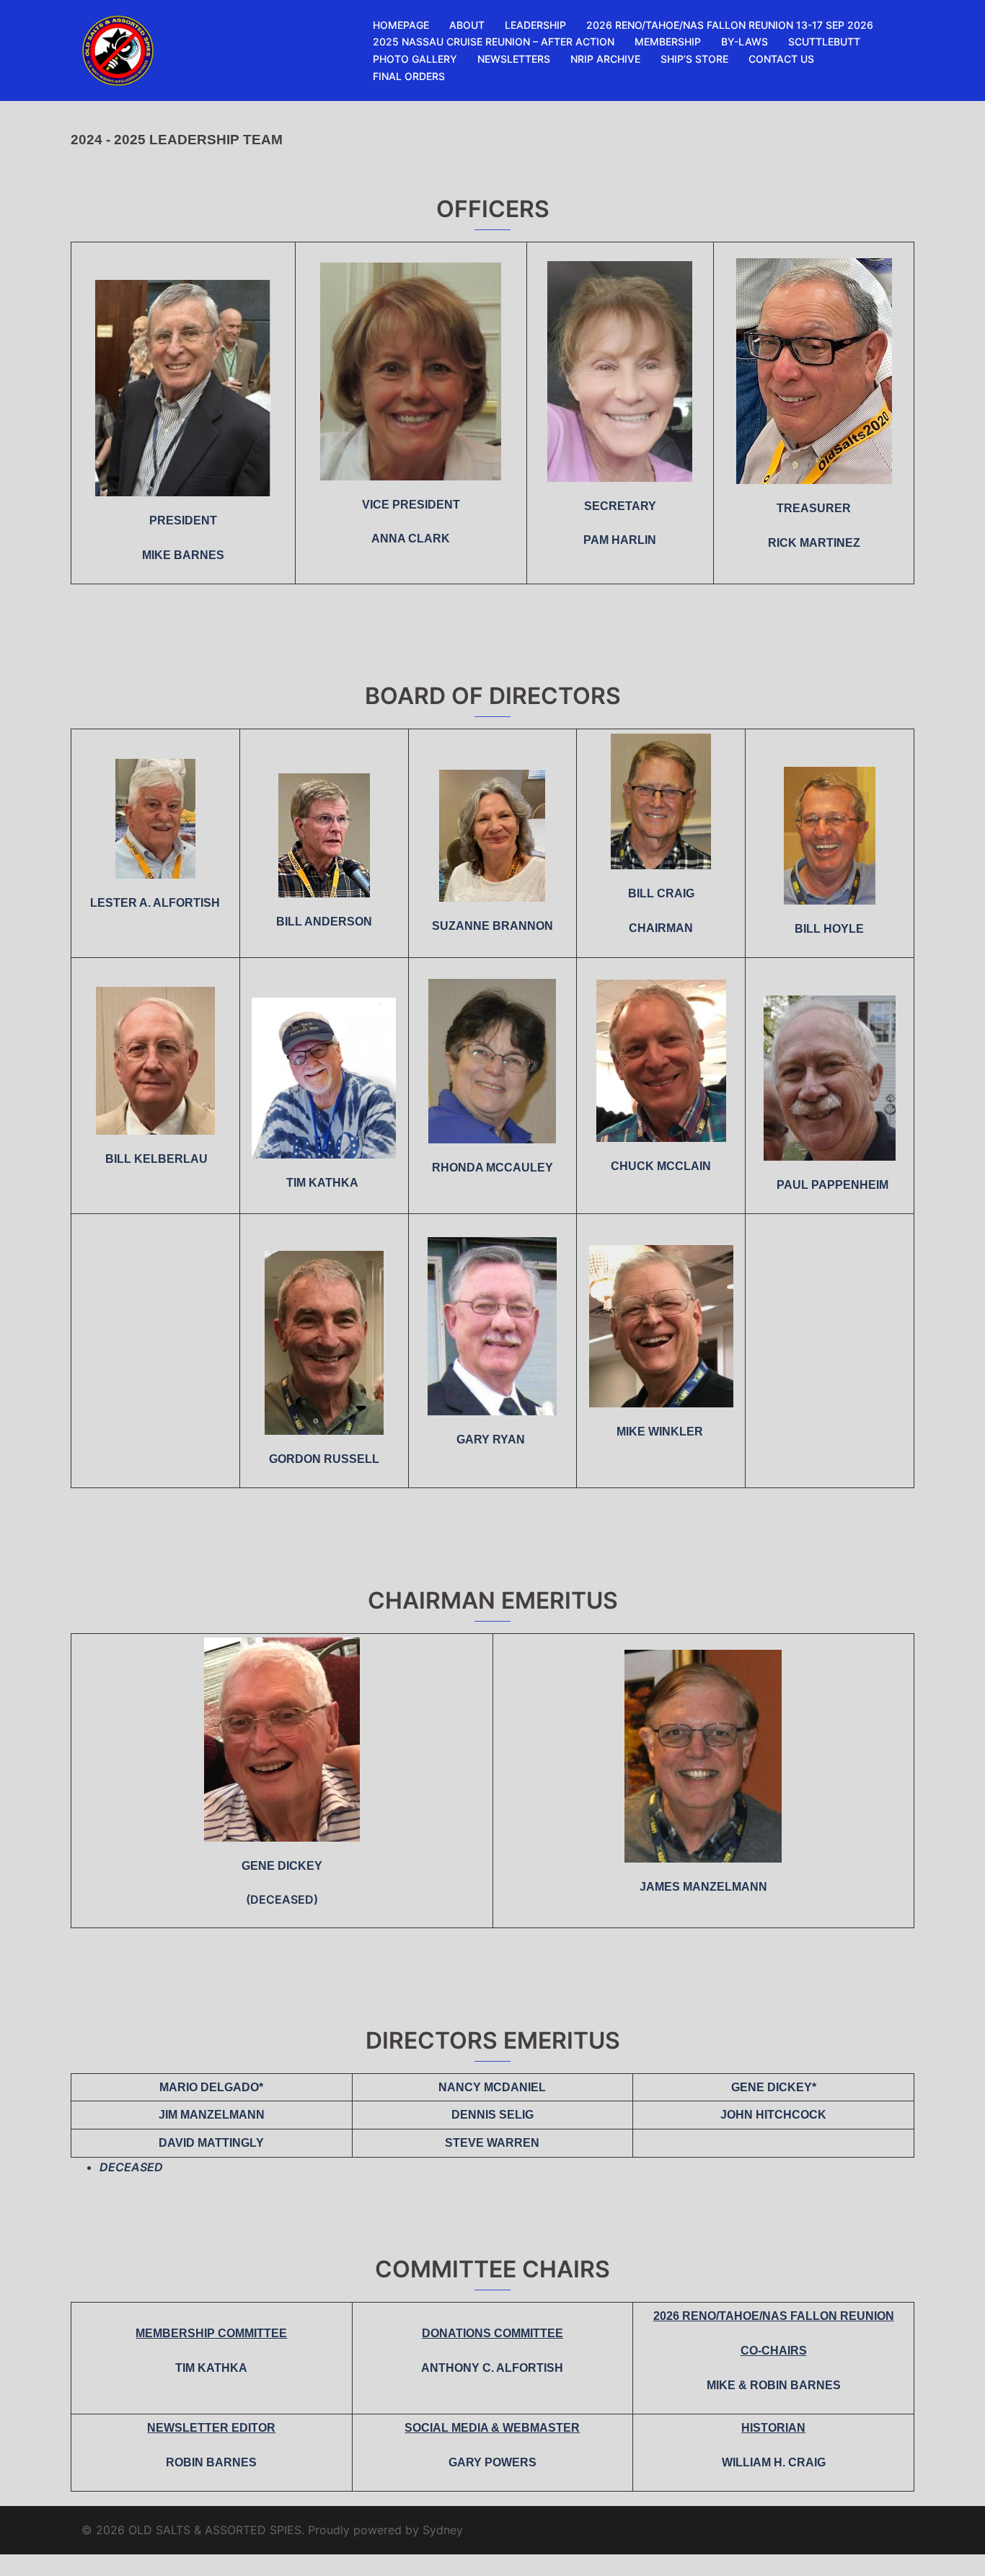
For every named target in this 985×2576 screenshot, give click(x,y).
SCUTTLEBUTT (824, 41)
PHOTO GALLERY (415, 59)
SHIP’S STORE (694, 59)
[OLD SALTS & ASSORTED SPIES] (118, 49)
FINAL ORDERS (409, 76)
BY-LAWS (745, 41)
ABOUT (467, 25)
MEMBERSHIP (668, 41)
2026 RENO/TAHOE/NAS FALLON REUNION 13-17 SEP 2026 (730, 25)
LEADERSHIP (535, 25)
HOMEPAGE (401, 25)
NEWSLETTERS (514, 59)
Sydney (443, 2530)
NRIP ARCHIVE (605, 59)
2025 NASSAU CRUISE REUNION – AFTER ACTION (494, 41)
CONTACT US (781, 59)
